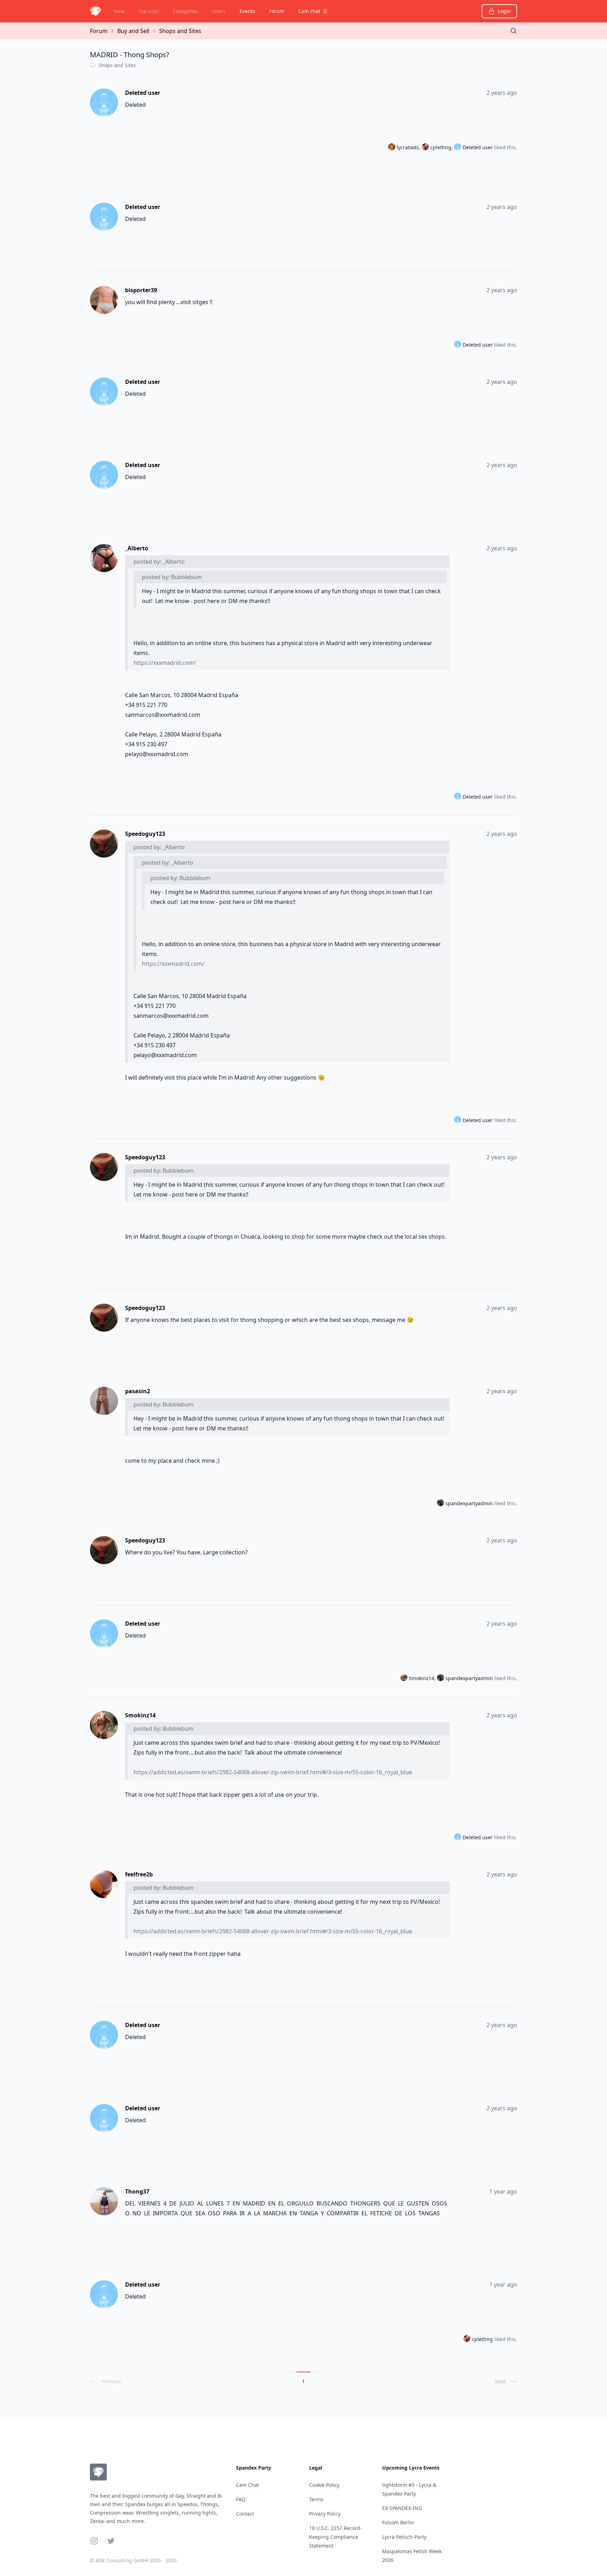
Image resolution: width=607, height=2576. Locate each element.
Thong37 (137, 2191)
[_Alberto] (105, 558)
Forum (277, 11)
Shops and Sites (180, 31)
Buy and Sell (133, 31)
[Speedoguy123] (105, 844)
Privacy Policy (325, 2514)
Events (247, 11)
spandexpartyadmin (469, 1503)
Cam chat (312, 11)
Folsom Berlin (398, 2522)
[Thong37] (105, 2201)
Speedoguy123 (145, 834)
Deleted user (143, 93)
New (119, 11)
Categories (185, 11)
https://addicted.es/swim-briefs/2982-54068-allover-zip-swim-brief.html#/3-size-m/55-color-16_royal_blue (273, 1772)
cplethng (441, 147)
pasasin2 (138, 1391)
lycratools (408, 147)
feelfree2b (139, 1874)
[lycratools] (392, 148)
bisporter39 (141, 290)
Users (219, 11)
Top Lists (149, 11)
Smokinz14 (422, 1678)
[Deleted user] (105, 103)
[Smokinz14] (405, 1678)
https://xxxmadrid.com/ (165, 663)
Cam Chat (247, 2485)
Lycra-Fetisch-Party (404, 2537)
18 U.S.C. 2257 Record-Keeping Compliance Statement (335, 2537)
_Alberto (137, 548)
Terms (316, 2499)
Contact (245, 2514)
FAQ (241, 2499)
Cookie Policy (324, 2485)
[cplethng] (426, 148)
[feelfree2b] (105, 1884)
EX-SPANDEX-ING (402, 2508)
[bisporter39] (105, 300)
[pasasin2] (105, 1401)
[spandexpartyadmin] (441, 1503)
